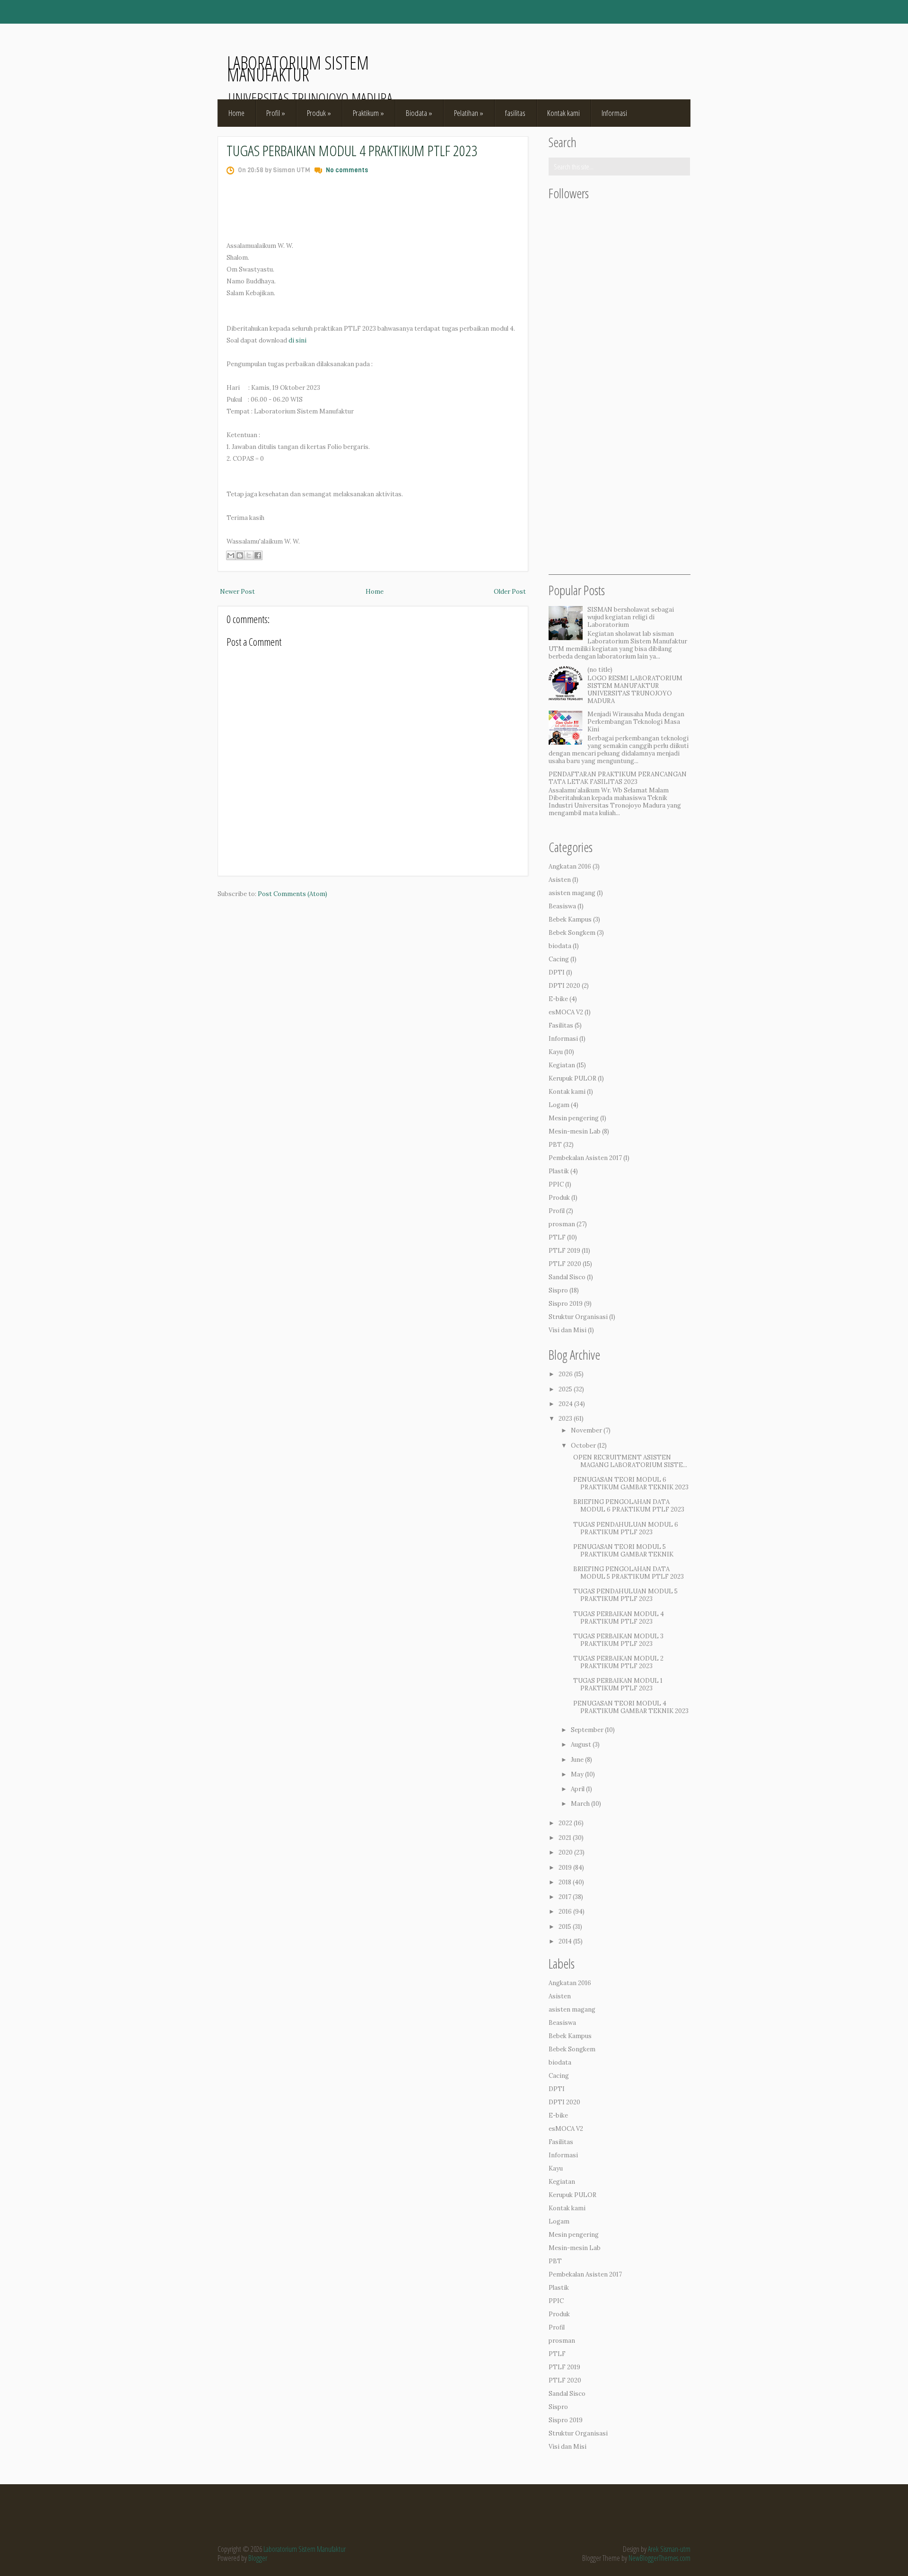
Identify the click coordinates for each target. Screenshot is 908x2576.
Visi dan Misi (567, 1330)
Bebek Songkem (572, 933)
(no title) (600, 670)
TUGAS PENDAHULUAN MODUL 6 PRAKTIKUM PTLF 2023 (626, 1528)
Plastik (559, 1171)
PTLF (557, 1237)
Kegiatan (562, 1065)
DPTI (557, 972)
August (581, 1745)
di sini (297, 340)
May (577, 1774)
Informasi (614, 113)
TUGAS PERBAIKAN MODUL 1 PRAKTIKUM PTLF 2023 (618, 1684)
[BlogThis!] (240, 555)
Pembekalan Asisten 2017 (585, 1158)
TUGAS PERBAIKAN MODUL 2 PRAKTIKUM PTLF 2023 (618, 1662)
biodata (560, 946)
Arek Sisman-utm (669, 2549)
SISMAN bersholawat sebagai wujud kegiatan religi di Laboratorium (631, 617)
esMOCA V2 (566, 1012)
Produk (319, 113)
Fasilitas (561, 1025)
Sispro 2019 (566, 1304)
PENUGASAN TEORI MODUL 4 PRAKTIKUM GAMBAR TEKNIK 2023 (631, 1707)
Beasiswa (562, 906)
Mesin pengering (574, 1118)
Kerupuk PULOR (572, 1078)
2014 (565, 1941)
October (583, 1446)
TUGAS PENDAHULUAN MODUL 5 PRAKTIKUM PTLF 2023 (625, 1595)
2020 (566, 1852)
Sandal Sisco (567, 1277)
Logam (559, 1105)
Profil (276, 113)
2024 (566, 1404)
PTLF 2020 (565, 1264)
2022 (565, 1823)
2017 (565, 1897)
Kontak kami (563, 113)
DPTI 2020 (564, 986)
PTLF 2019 (564, 1251)
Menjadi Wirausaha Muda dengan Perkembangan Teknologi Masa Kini (636, 722)
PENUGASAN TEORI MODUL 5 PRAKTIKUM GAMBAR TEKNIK (623, 1551)
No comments (347, 170)
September (587, 1730)
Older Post (510, 592)
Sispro (558, 1290)
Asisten (560, 880)
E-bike (558, 999)
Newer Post (237, 592)
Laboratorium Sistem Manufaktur (298, 68)
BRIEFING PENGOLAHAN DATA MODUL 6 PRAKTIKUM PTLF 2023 (629, 1506)
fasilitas (515, 113)
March (580, 1804)
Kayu (556, 1052)
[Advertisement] (620, 432)
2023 (565, 1419)
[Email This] (231, 555)
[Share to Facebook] (258, 555)
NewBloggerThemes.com (659, 2558)
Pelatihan (469, 113)
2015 (565, 1927)
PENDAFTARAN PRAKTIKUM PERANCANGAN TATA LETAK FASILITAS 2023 (618, 778)
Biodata (419, 113)
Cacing (559, 959)
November (586, 1430)
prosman (562, 1224)
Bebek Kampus (570, 919)
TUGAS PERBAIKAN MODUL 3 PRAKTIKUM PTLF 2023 (618, 1640)
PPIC (556, 1184)
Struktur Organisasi (578, 1317)
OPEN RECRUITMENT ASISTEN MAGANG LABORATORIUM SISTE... (630, 1461)
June (577, 1760)
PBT (555, 1145)
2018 (565, 1882)
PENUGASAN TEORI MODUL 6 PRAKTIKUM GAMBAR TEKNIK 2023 (631, 1483)
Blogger (258, 2558)
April (578, 1789)
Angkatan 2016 (570, 866)
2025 (565, 1389)
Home (236, 113)
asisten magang (572, 893)
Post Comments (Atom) (292, 894)
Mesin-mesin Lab (575, 1131)
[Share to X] (249, 555)
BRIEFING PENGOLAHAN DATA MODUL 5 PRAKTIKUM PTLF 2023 (629, 1573)
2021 (565, 1838)
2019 (565, 1868)
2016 (565, 1912)
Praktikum (368, 113)
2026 (566, 1374)
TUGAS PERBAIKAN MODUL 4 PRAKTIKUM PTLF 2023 (352, 150)
